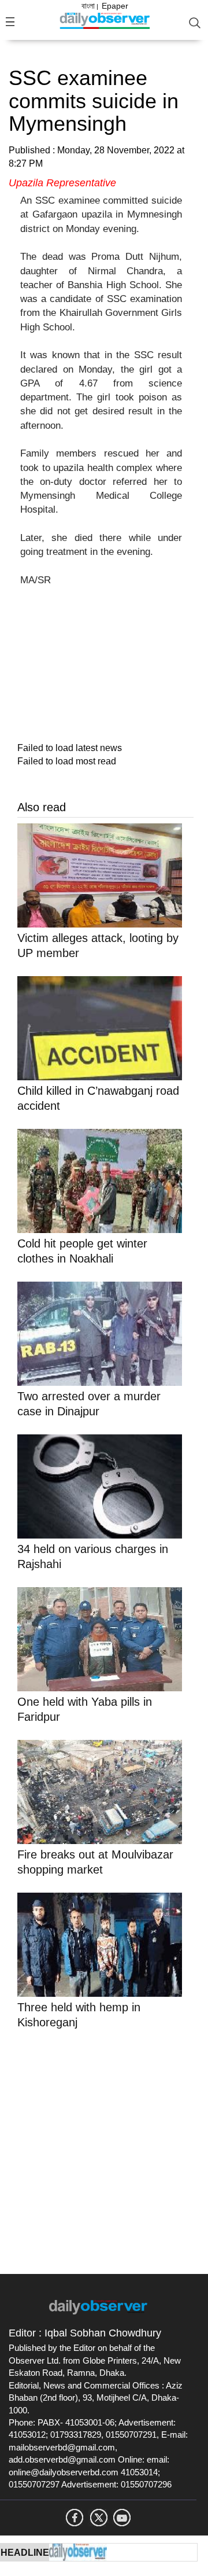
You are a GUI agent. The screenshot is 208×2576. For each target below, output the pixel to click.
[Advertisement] (104, 2150)
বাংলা (88, 6)
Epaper (115, 6)
